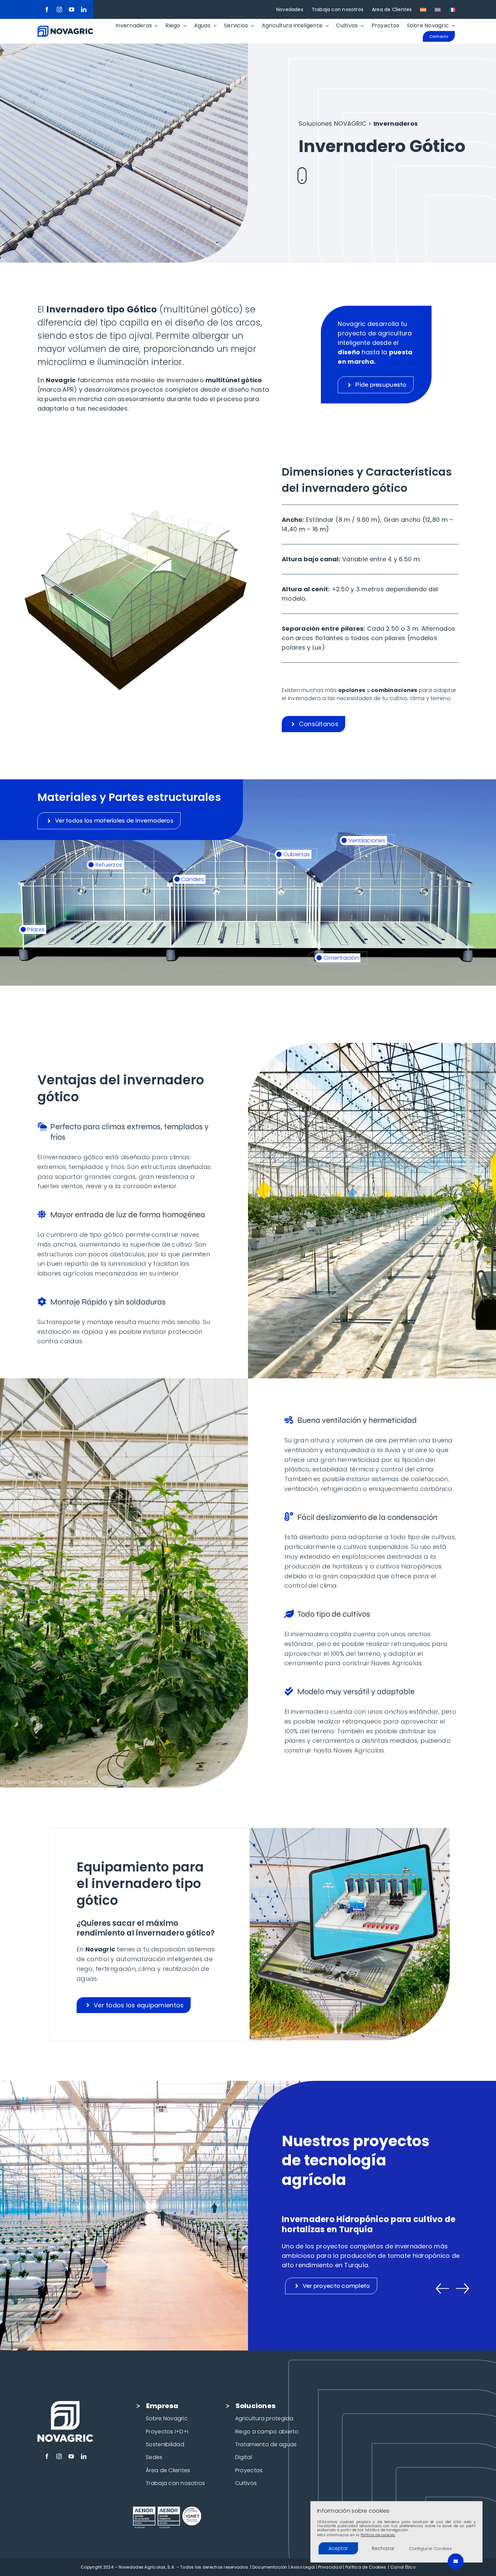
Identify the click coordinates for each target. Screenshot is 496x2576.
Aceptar (338, 2548)
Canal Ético (403, 2567)
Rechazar (383, 2548)
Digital (244, 2457)
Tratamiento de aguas (266, 2444)
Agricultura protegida (264, 2418)
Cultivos (246, 2483)
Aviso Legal (303, 2567)
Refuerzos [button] (108, 865)
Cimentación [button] (340, 958)
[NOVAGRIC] (65, 28)
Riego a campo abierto (267, 2432)
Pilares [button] (35, 930)
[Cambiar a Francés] (452, 9)
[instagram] (59, 9)
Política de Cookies (366, 2567)
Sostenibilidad (165, 2444)
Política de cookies (378, 2535)
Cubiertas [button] (296, 854)
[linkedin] (84, 9)
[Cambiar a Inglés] (438, 9)
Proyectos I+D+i (167, 2432)
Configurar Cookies (430, 2549)
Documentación (270, 2567)
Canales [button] (192, 879)
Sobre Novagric (167, 2418)
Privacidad (330, 2567)
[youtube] (72, 9)
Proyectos (249, 2470)
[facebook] (47, 9)
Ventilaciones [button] (366, 841)
